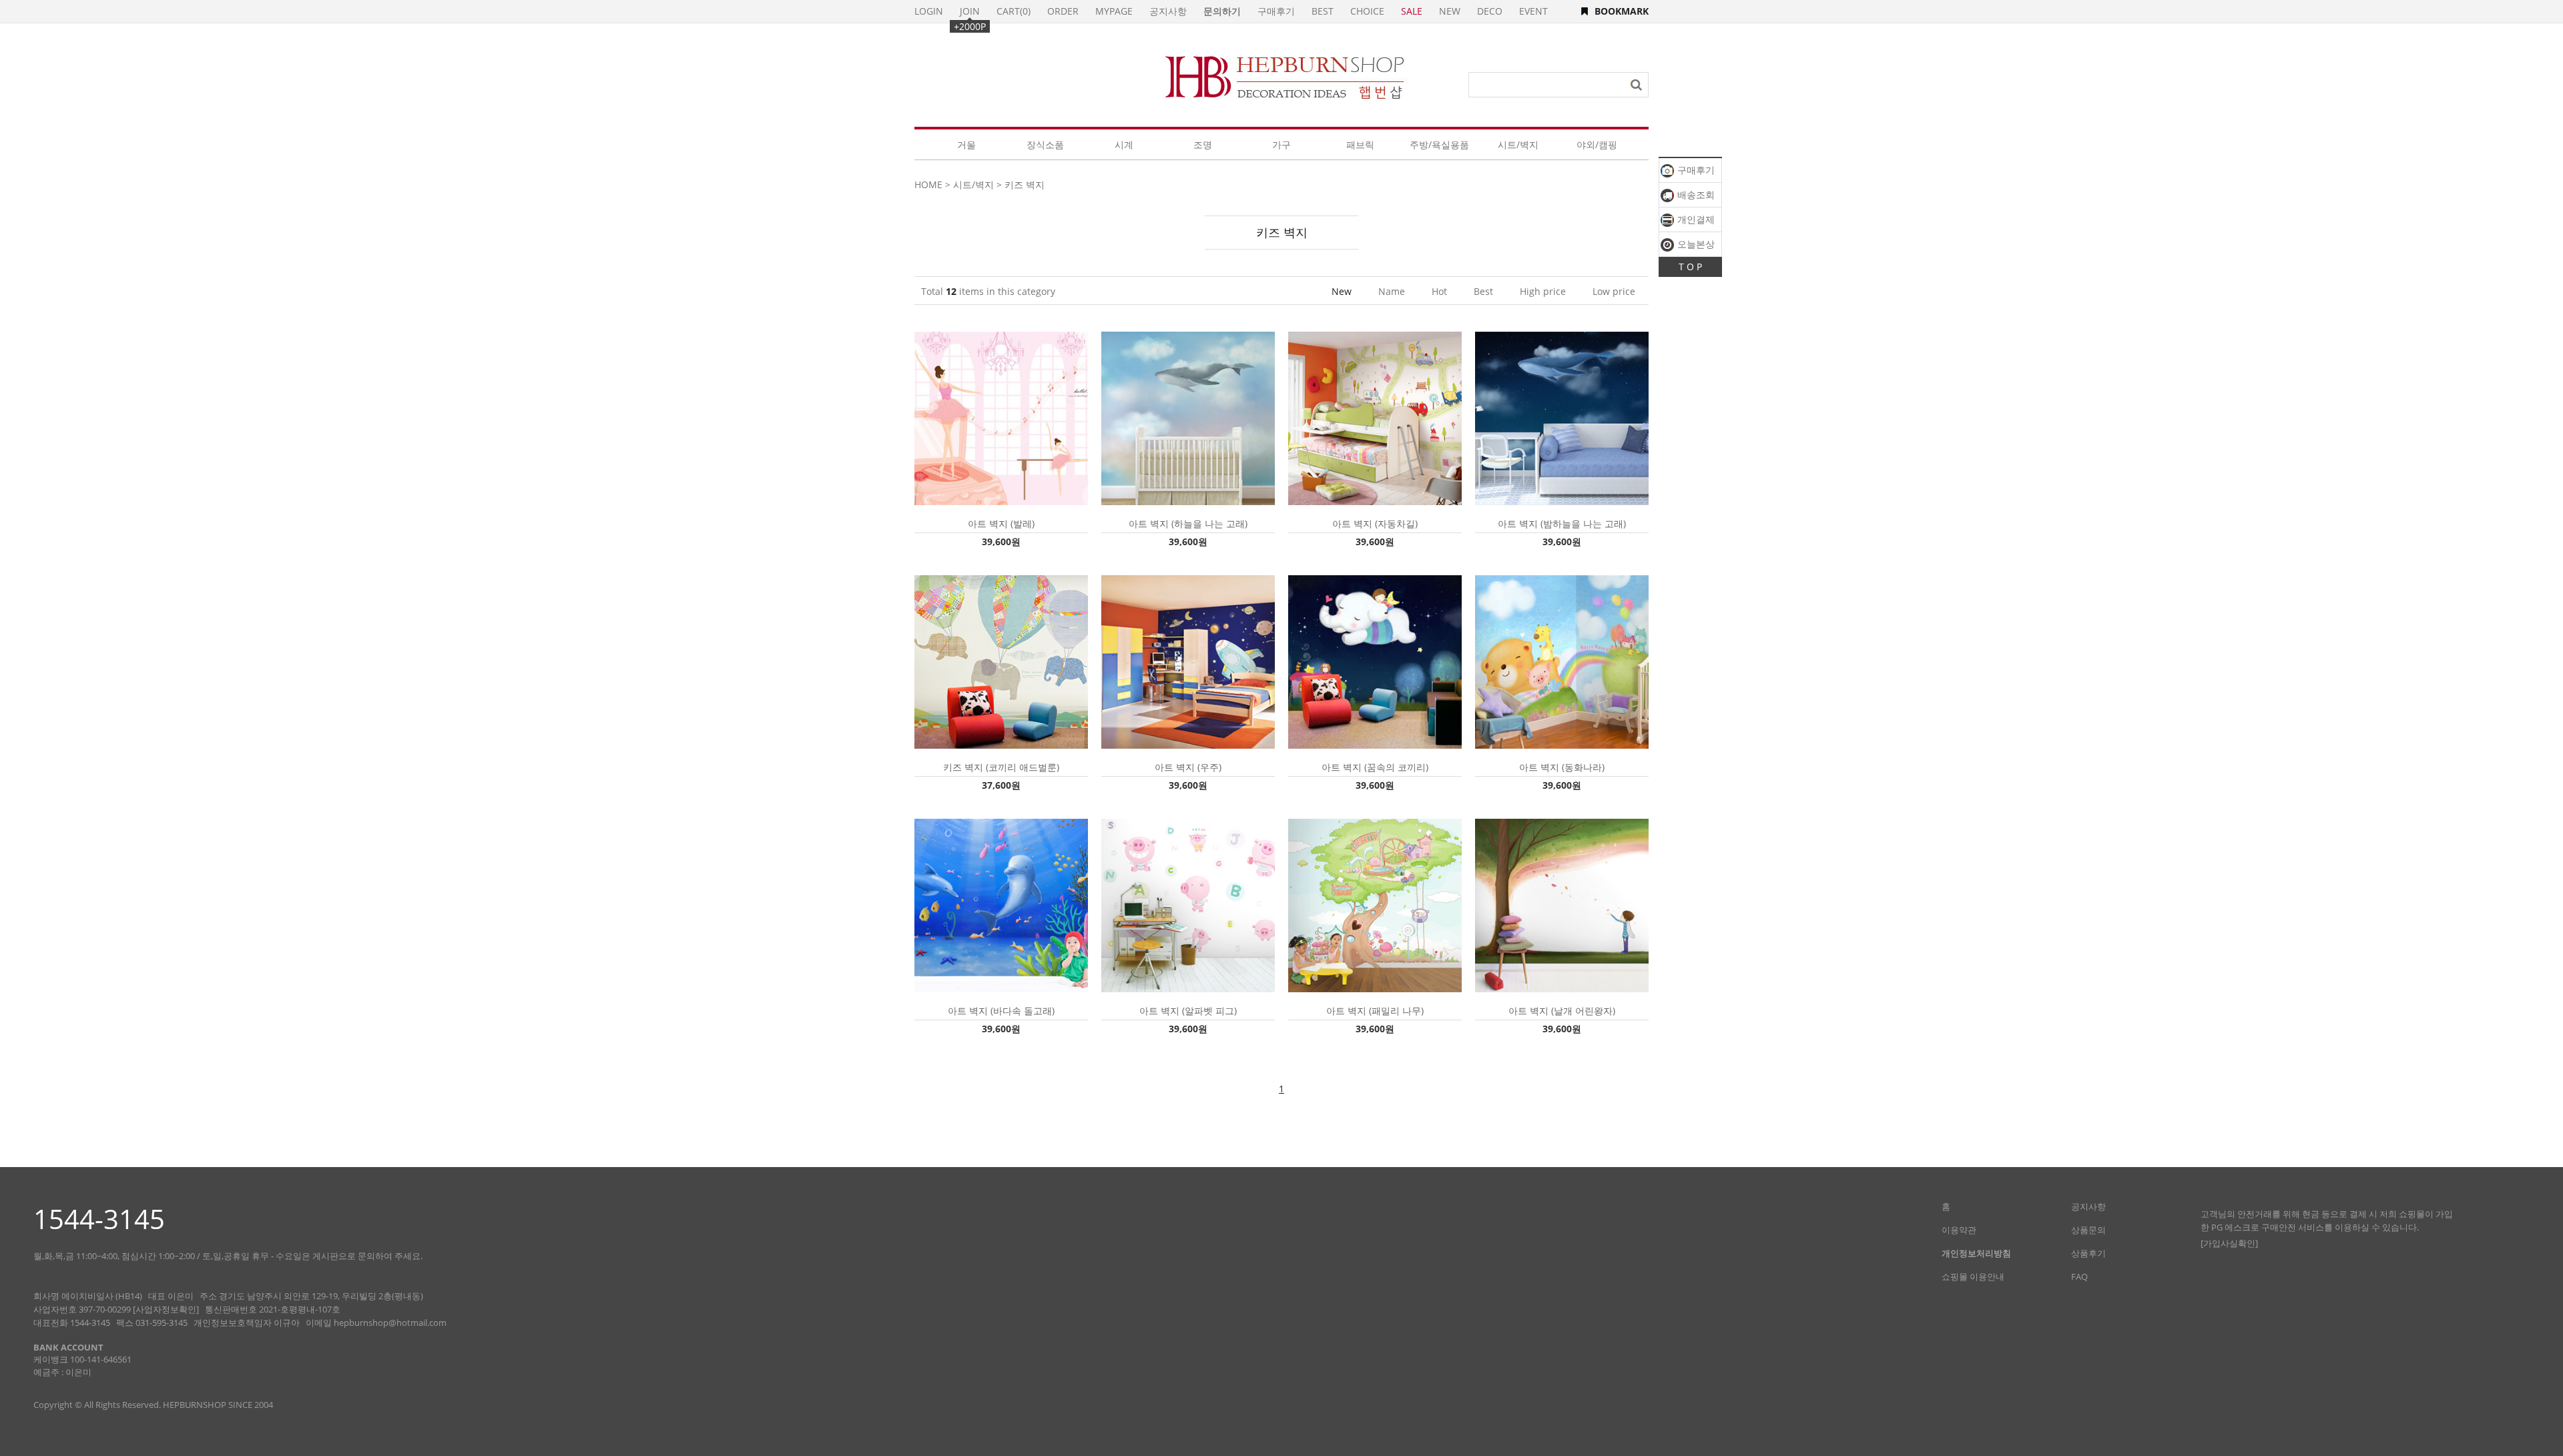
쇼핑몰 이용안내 (1973, 1277)
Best (1483, 291)
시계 (1124, 144)
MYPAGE (1114, 11)
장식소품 (1045, 144)
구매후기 (1695, 170)
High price (1543, 291)
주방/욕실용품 (1439, 144)
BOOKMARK (1622, 11)
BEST (1323, 11)
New (1342, 291)
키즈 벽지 (1025, 185)
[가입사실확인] (2229, 1243)
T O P (1690, 267)
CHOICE (1367, 11)
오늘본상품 (1688, 247)
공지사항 (1168, 11)
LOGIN (929, 11)
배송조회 (1695, 195)
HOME (928, 185)
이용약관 (1959, 1230)
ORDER (1063, 11)
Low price (1614, 291)
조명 (1203, 144)
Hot (1439, 291)
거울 (966, 144)
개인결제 (1695, 219)
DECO (1490, 11)
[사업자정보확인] (166, 1309)
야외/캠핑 (1597, 144)
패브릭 (1360, 144)
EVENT (1533, 11)
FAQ (2079, 1277)
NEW (1450, 11)
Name (1392, 291)
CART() (1014, 11)
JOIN (970, 11)
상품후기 (2088, 1253)
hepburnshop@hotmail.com (390, 1323)
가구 (1281, 144)
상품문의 (2088, 1230)
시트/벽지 (1518, 144)
